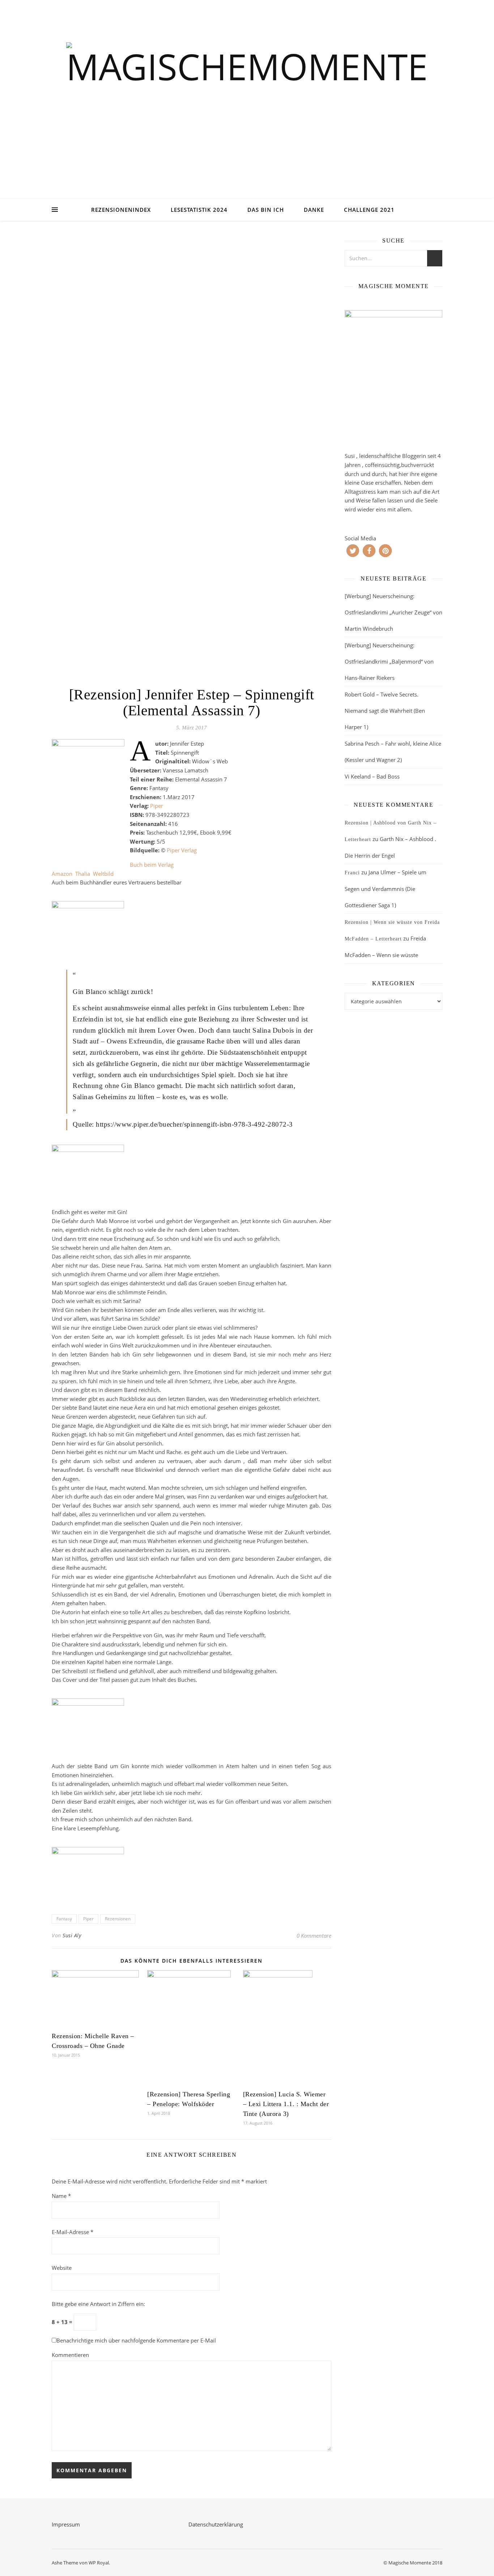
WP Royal (99, 2563)
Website (62, 2268)
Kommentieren (70, 2355)
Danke (314, 210)
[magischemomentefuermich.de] (247, 109)
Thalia (83, 874)
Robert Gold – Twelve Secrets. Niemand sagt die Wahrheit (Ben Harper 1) (385, 711)
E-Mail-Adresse (73, 2232)
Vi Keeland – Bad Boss (372, 776)
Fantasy (64, 1919)
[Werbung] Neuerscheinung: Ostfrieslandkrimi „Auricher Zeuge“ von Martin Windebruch (393, 612)
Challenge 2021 (369, 210)
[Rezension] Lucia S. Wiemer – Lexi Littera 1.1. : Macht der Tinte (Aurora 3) (286, 2104)
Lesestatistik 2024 (199, 210)
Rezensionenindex (121, 210)
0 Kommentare (314, 1936)
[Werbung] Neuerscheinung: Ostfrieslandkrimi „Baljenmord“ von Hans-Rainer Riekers (389, 661)
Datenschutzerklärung (216, 2524)
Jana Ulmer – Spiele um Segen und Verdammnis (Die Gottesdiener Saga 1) (386, 889)
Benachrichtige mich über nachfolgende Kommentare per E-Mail (136, 2340)
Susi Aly (72, 1935)
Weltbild (103, 874)
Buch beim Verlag (152, 865)
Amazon (62, 874)
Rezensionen (118, 1919)
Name (61, 2196)
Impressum (66, 2524)
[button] (353, 551)
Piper (157, 806)
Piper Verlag (182, 850)
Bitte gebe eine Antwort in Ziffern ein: (98, 2304)
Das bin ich (266, 210)
